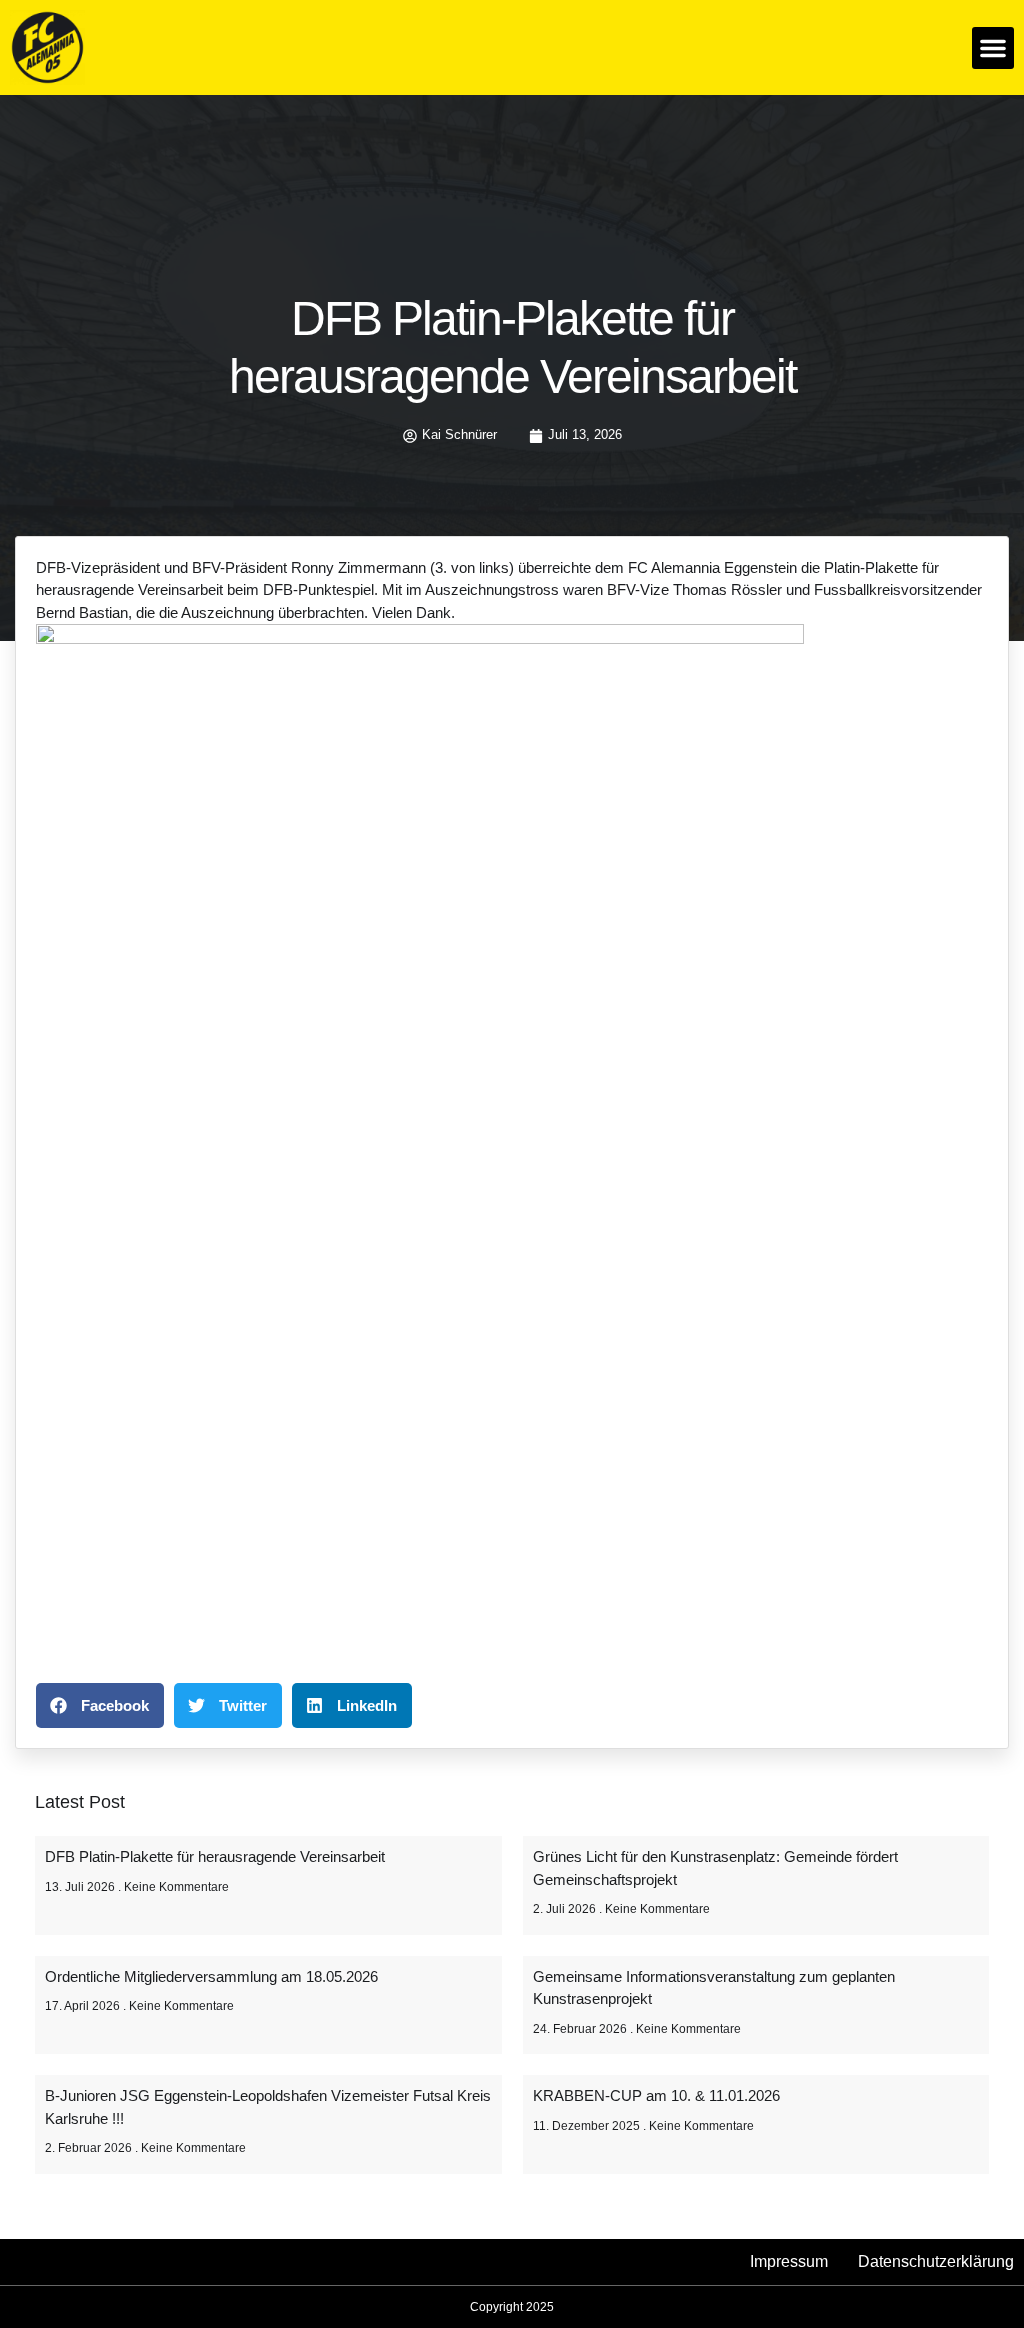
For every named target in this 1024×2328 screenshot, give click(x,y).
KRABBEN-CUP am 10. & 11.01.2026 (656, 2095)
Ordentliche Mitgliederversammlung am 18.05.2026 (211, 1976)
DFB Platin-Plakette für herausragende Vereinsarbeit (215, 1856)
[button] (993, 48)
